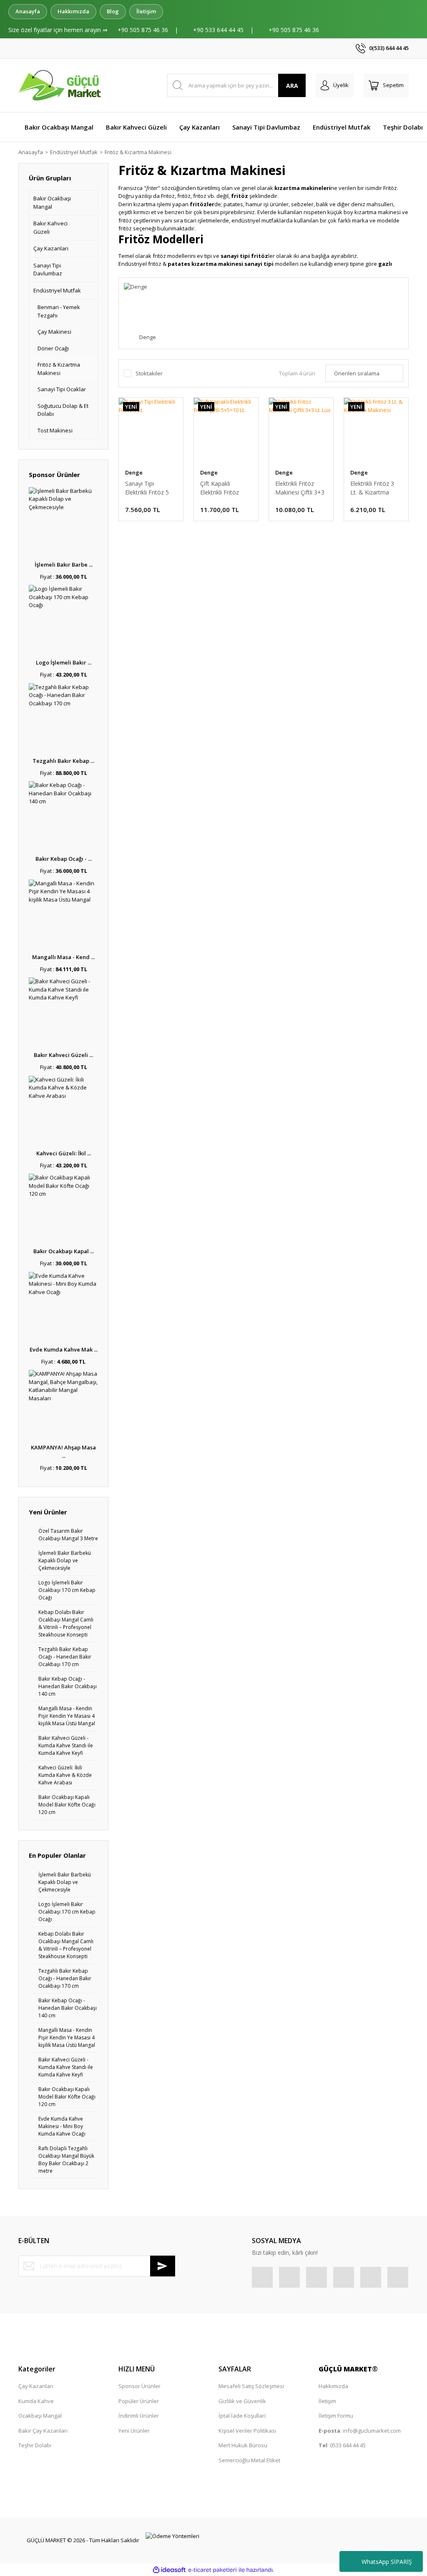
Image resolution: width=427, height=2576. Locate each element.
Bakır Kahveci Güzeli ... (63, 1055)
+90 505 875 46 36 (144, 30)
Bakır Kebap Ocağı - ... (64, 859)
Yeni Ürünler (134, 2431)
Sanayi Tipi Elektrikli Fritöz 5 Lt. (147, 488)
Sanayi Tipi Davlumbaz (48, 270)
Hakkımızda (73, 11)
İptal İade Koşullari (242, 2416)
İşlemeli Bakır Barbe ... (64, 565)
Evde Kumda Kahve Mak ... (64, 1349)
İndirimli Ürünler (139, 2416)
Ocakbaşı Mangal (40, 2416)
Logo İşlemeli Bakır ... (64, 662)
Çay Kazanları (51, 248)
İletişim (146, 11)
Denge (134, 472)
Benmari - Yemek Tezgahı (59, 311)
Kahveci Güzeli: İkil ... (64, 1153)
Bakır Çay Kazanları (43, 2431)
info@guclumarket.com (372, 2431)
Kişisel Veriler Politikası (247, 2431)
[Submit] (163, 2266)
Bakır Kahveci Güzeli (50, 227)
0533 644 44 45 (348, 2445)
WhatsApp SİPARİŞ (387, 2562)
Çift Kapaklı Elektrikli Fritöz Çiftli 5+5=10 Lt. (221, 488)
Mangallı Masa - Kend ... (63, 957)
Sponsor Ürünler (139, 2386)
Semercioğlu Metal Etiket (249, 2460)
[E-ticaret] (212, 2570)
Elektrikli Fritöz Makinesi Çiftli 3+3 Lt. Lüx (300, 488)
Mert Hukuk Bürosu (243, 2445)
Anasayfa (28, 11)
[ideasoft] (169, 2570)
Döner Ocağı (53, 348)
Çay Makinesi (54, 332)
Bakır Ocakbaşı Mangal (52, 202)
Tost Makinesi (55, 430)
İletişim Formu (336, 2416)
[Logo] (61, 85)
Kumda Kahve (36, 2401)
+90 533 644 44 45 (219, 30)
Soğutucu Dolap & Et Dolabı (63, 410)
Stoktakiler (149, 373)
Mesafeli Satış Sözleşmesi (251, 2386)
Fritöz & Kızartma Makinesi (138, 152)
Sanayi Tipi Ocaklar (62, 389)
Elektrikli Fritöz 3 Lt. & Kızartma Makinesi (372, 488)
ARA (292, 86)
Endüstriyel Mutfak (57, 290)
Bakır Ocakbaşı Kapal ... (64, 1251)
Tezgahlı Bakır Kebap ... (63, 761)
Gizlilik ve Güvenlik (242, 2401)
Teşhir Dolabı (35, 2445)
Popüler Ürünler (139, 2401)
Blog (113, 11)
